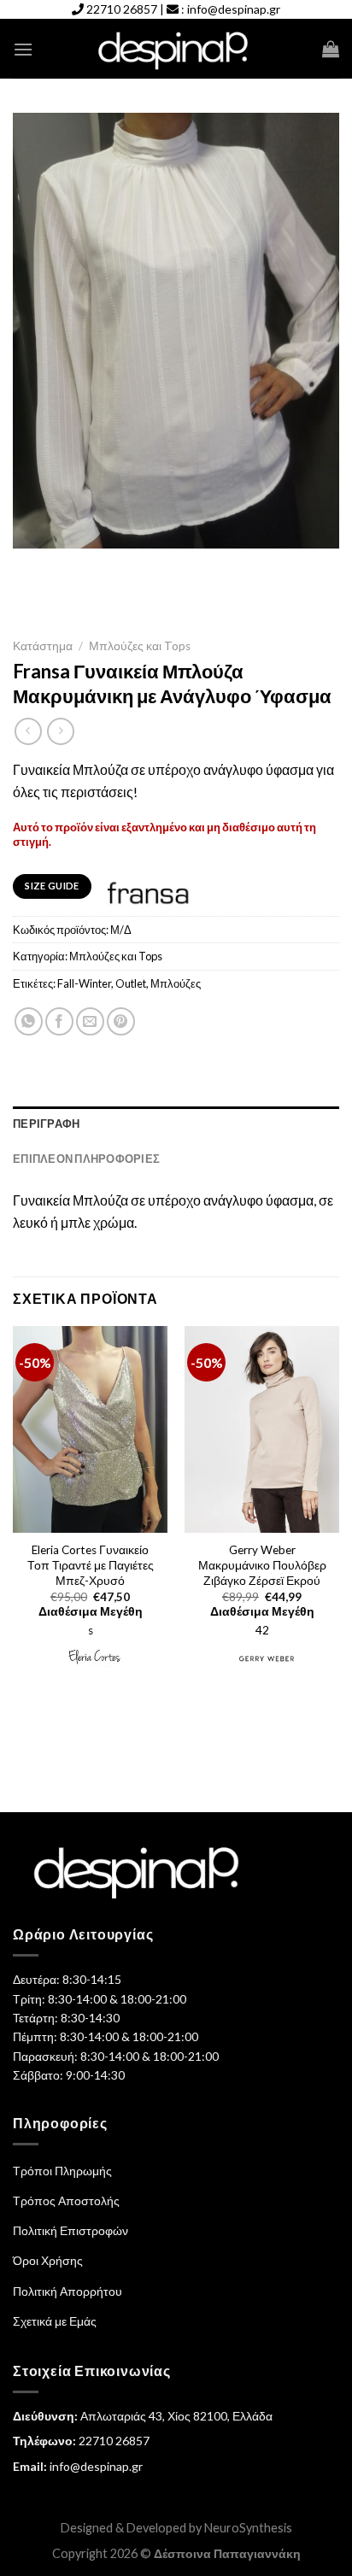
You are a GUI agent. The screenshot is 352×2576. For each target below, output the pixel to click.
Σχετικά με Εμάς (55, 2321)
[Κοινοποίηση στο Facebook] (59, 1021)
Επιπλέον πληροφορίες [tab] (86, 1159)
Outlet (131, 983)
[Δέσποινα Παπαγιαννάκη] (176, 49)
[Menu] (23, 49)
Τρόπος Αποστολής (66, 2200)
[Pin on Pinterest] (121, 1021)
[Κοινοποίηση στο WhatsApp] (29, 1021)
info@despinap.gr (234, 9)
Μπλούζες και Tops (140, 646)
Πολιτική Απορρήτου (67, 2291)
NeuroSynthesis (248, 2528)
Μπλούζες (176, 983)
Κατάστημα (43, 646)
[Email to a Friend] (90, 1021)
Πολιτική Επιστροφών (70, 2230)
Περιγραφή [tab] (46, 1124)
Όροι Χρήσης (48, 2260)
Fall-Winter (84, 983)
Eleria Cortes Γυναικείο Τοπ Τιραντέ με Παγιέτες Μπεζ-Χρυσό (91, 1565)
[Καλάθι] (331, 49)
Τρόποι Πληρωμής (62, 2171)
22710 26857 (122, 9)
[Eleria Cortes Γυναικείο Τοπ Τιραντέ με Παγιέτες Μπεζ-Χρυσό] (90, 1429)
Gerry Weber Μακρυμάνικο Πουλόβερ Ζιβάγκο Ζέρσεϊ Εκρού (262, 1565)
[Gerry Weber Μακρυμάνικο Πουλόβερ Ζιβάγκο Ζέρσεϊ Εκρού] (262, 1429)
